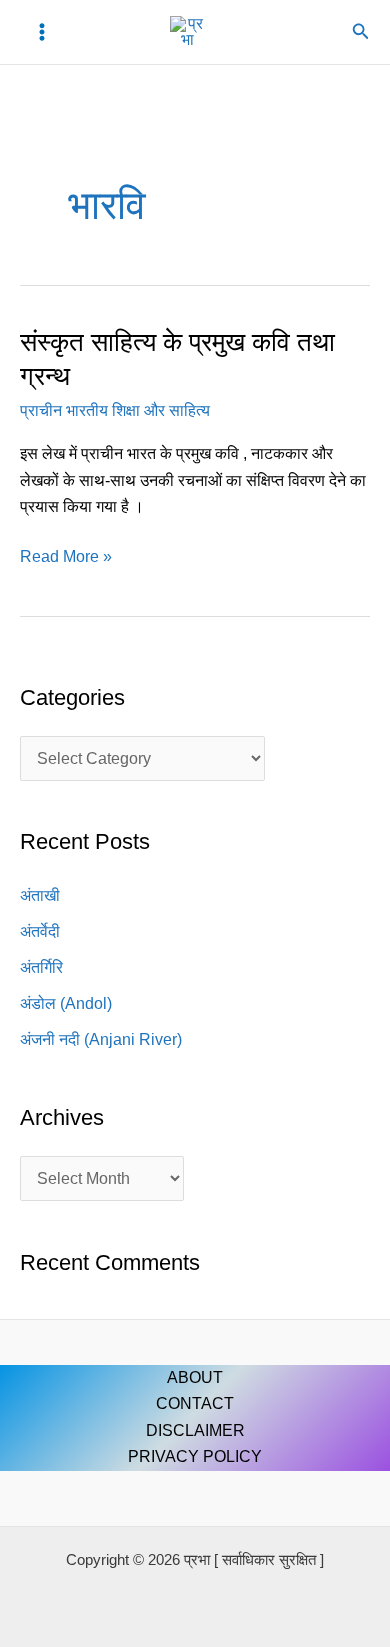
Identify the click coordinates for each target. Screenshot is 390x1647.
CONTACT (195, 1403)
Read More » (66, 554)
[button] (361, 32)
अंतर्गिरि (41, 967)
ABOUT (195, 1377)
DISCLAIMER (195, 1430)
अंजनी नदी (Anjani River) (101, 1039)
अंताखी (40, 895)
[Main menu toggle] (42, 32)
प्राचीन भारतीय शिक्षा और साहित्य (115, 410)
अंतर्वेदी (40, 931)
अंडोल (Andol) (66, 1003)
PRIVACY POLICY (195, 1456)
